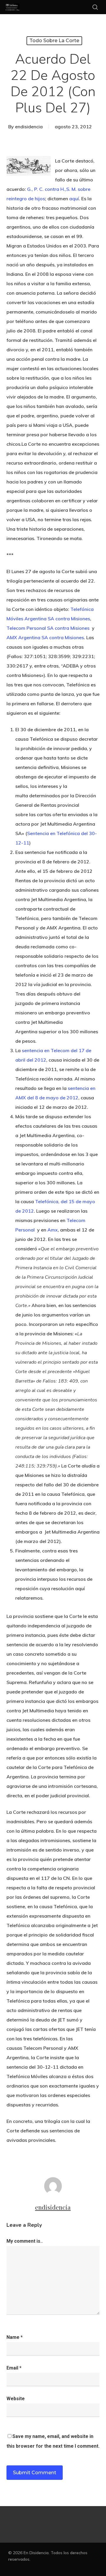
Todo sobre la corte (54, 41)
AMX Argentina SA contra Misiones (45, 637)
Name (15, 2337)
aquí (74, 199)
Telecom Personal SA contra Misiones (49, 628)
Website (16, 2399)
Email (14, 2368)
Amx (53, 1230)
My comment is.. (25, 2241)
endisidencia (29, 127)
